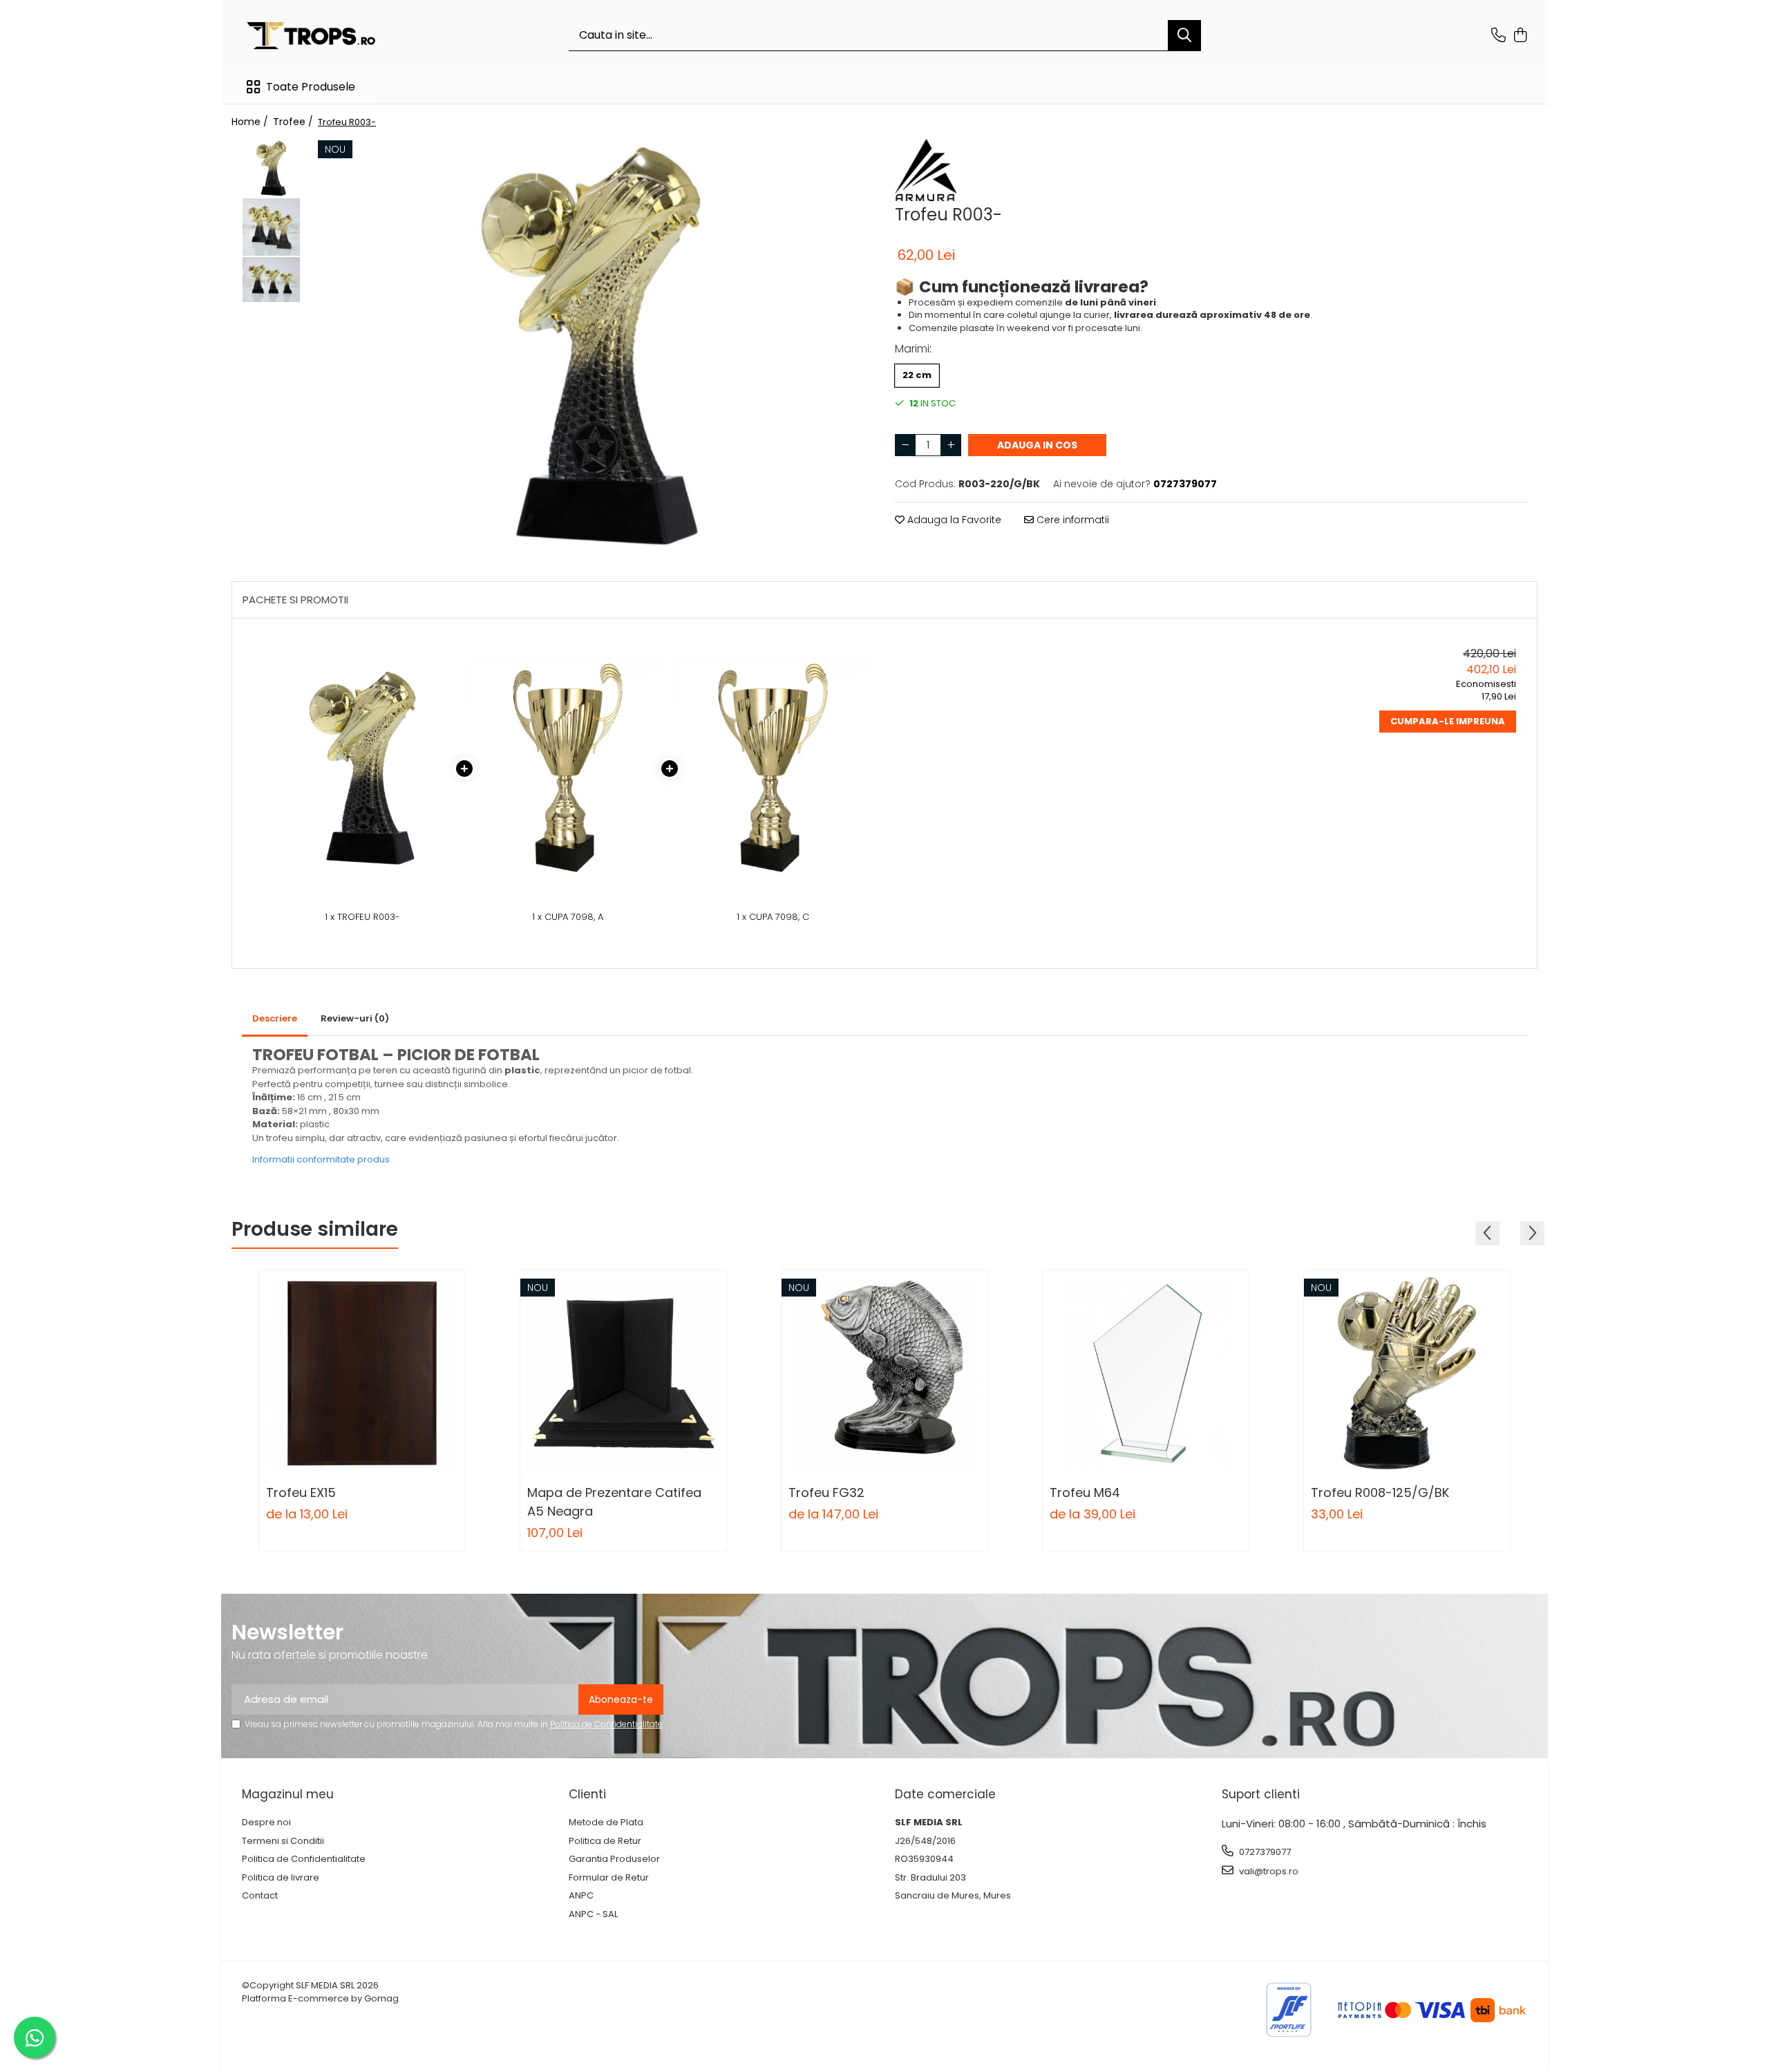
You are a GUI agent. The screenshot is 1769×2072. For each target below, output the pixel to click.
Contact (260, 1896)
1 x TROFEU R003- (362, 917)
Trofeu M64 (1085, 1492)
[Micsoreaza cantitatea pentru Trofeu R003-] (905, 445)
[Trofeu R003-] (591, 346)
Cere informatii (1071, 520)
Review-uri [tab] (355, 1018)
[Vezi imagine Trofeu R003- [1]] (271, 227)
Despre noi (266, 1823)
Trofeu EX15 (301, 1492)
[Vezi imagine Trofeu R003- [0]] (271, 168)
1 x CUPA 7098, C (773, 917)
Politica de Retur (605, 1841)
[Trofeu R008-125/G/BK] (1407, 1373)
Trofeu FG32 (826, 1492)
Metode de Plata (606, 1823)
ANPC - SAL (593, 1914)
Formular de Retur (609, 1878)
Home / (251, 122)
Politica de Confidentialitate (606, 1724)
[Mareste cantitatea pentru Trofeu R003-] (951, 445)
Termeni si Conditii (283, 1841)
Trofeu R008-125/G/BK (1380, 1492)
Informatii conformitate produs (321, 1159)
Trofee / (294, 122)
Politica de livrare (281, 1878)
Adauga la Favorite (953, 520)
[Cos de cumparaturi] (1520, 36)
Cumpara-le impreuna (1448, 721)
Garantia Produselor (614, 1859)
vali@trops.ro (1268, 1871)
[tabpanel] (591, 346)
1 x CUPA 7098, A (568, 917)
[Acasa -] (311, 36)
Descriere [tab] (275, 1018)
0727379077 (1264, 1852)
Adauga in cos (1037, 445)
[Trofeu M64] (1146, 1373)
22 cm (917, 375)
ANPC (581, 1896)
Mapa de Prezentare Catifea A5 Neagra (614, 1502)
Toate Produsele (311, 87)
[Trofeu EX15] (362, 1373)
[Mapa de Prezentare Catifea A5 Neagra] (623, 1373)
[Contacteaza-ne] (1498, 36)
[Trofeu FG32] (884, 1373)
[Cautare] (1184, 36)
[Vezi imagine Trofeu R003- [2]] (271, 279)
